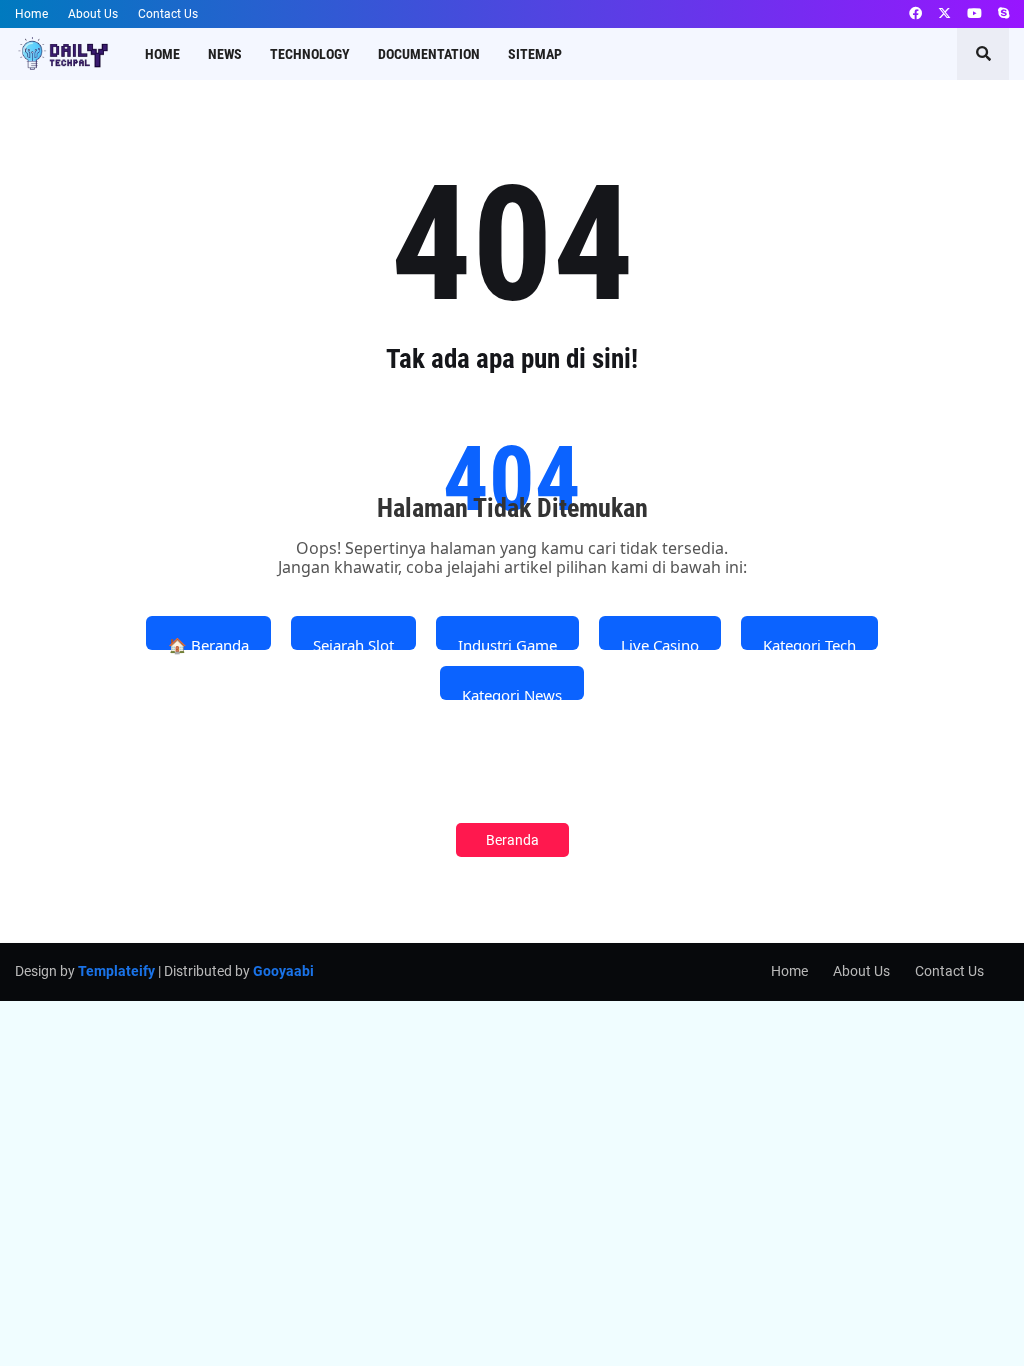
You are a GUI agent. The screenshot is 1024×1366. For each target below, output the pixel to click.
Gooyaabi (283, 971)
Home (31, 14)
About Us (93, 14)
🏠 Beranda (208, 642)
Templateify (116, 971)
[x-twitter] (944, 14)
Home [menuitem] (162, 54)
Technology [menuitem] (310, 54)
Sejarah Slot (353, 642)
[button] (983, 54)
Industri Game (507, 642)
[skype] (1003, 14)
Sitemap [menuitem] (535, 54)
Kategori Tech (809, 642)
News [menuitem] (225, 54)
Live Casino (660, 642)
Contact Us (168, 14)
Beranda (512, 840)
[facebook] (915, 14)
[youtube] (974, 14)
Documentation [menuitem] (429, 54)
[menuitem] (590, 54)
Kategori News (512, 692)
